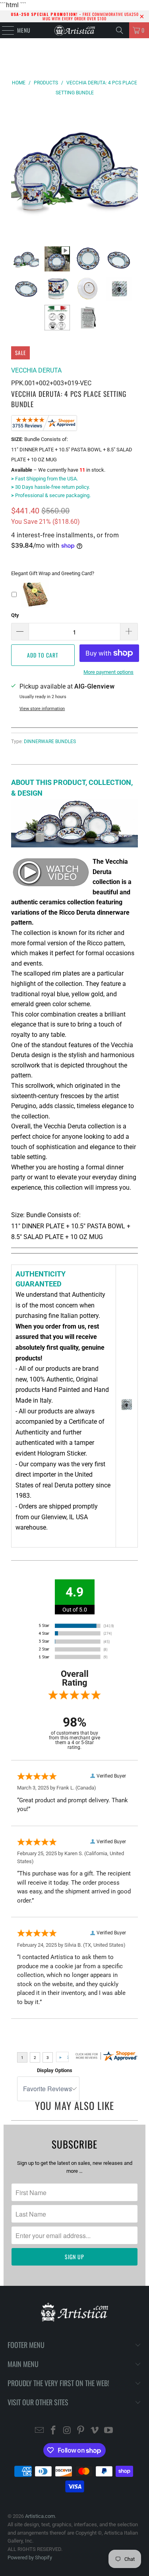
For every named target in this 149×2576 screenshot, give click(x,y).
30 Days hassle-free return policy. (50, 487)
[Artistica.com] (75, 30)
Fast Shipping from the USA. (45, 479)
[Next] (132, 170)
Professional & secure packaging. (51, 495)
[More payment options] (107, 655)
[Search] (120, 30)
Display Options (55, 2070)
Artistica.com (40, 2516)
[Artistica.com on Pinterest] (81, 2431)
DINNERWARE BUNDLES (50, 742)
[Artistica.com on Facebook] (54, 2431)
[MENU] (4, 30)
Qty (15, 615)
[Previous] (17, 170)
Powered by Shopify (30, 2557)
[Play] (74, 170)
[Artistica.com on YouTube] (108, 2431)
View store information (42, 709)
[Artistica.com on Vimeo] (95, 2431)
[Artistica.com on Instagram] (67, 2431)
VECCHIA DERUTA (36, 370)
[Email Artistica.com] (40, 2431)
